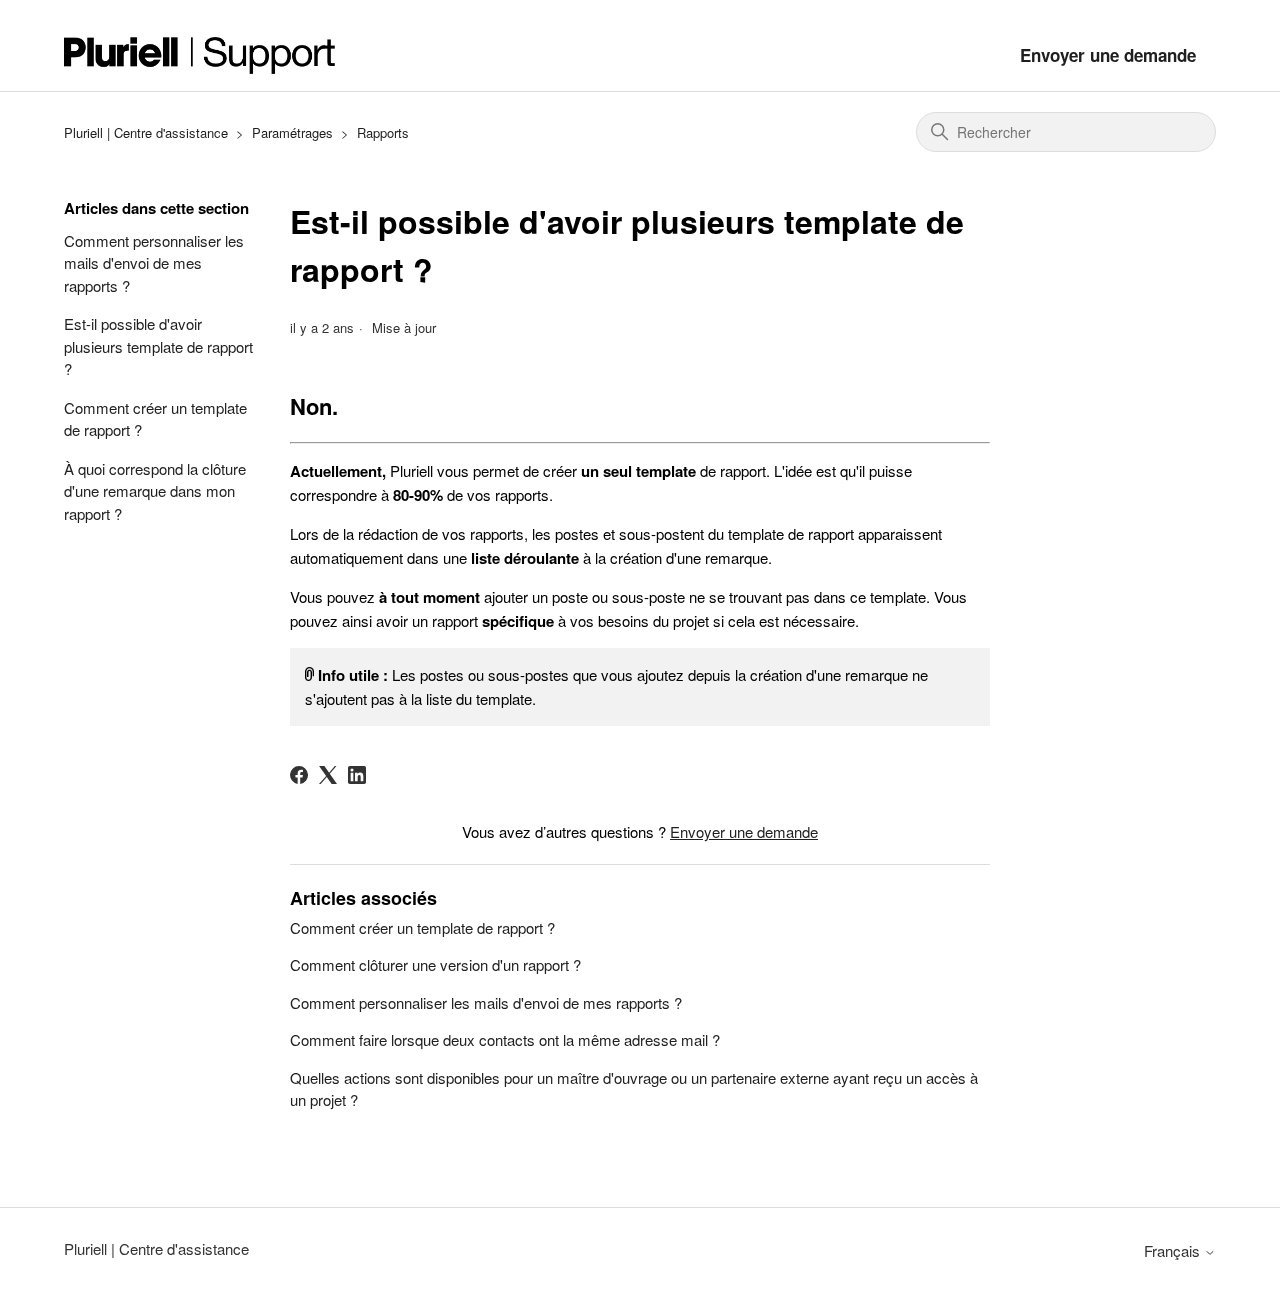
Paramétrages (292, 132)
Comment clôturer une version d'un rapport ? (435, 964)
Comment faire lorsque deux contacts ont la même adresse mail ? (505, 1039)
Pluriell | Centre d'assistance (146, 132)
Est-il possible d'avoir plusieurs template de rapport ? (158, 346)
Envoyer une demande (1108, 55)
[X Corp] (328, 775)
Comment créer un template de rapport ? (155, 419)
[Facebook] (299, 775)
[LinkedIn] (357, 775)
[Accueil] (200, 55)
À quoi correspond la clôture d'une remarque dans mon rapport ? (155, 491)
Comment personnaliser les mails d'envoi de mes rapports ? (154, 263)
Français (1174, 1250)
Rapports (383, 132)
